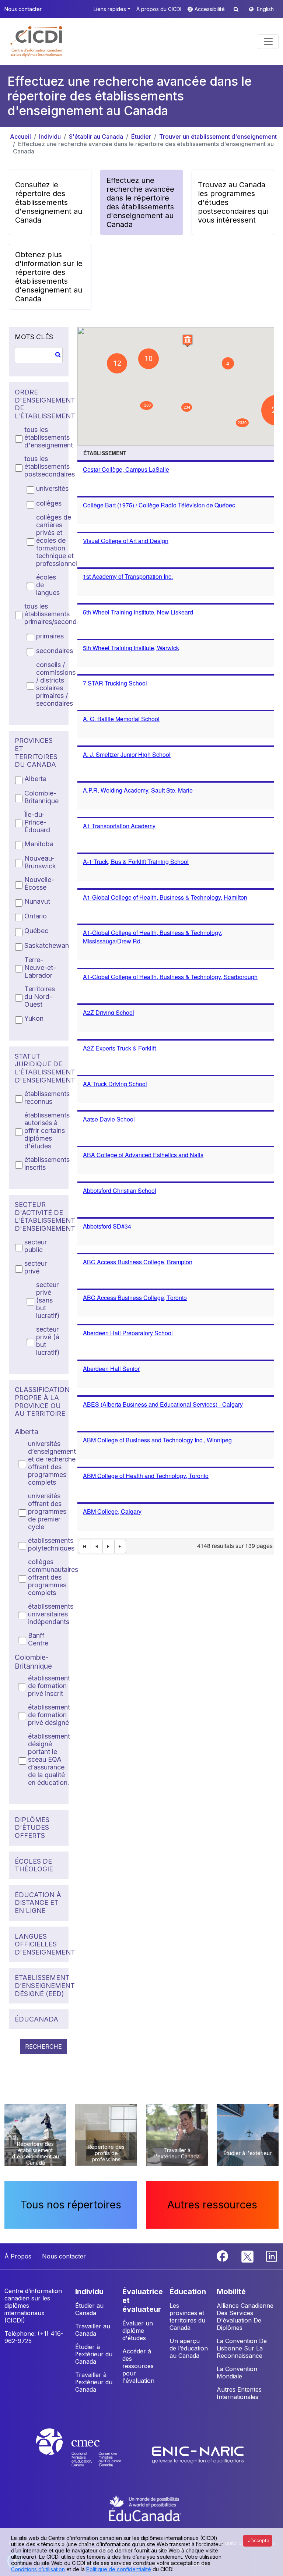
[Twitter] (248, 2256)
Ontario (36, 916)
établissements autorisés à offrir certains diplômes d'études (47, 1131)
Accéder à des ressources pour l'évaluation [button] (138, 2366)
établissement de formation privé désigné (49, 1715)
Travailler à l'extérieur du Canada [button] (94, 2382)
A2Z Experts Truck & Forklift (119, 1048)
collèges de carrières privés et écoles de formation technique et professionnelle (59, 540)
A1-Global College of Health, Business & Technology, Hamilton (165, 897)
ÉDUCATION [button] (188, 2292)
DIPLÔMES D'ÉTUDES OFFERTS (32, 1828)
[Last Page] (120, 1547)
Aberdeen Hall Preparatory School (128, 1333)
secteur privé (36, 1267)
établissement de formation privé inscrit (49, 1686)
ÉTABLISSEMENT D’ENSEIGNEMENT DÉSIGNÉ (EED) (39, 1985)
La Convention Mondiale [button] (237, 2373)
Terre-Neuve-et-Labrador (40, 968)
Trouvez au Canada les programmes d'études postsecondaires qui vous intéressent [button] (233, 202)
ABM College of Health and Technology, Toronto (146, 1476)
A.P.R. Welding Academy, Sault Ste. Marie (138, 790)
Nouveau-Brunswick (40, 862)
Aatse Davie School (109, 1119)
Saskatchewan (47, 945)
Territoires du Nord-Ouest (40, 997)
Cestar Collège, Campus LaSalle (126, 469)
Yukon (34, 1018)
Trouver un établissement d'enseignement (218, 137)
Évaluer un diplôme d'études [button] (138, 2331)
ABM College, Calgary (112, 1511)
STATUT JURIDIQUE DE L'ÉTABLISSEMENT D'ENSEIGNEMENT (39, 1068)
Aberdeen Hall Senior (111, 1369)
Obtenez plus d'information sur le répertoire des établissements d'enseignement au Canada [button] (49, 277)
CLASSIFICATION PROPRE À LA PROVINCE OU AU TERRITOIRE (39, 1402)
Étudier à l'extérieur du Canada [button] (94, 2354)
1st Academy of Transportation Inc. (128, 576)
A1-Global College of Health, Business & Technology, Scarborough (170, 977)
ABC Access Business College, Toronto (135, 1298)
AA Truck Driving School (115, 1084)
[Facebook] (223, 2256)
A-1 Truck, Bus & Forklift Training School (136, 862)
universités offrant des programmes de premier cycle (47, 1511)
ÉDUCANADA (36, 2019)
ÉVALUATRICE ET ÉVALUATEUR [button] (143, 2300)
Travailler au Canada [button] (93, 2330)
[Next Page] (109, 1547)
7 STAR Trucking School (115, 683)
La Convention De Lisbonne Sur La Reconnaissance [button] (242, 2348)
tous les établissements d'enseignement (49, 437)
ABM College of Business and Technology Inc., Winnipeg (157, 1440)
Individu (50, 137)
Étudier (141, 137)
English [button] (265, 9)
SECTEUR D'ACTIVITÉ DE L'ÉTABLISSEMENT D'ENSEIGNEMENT (39, 1216)
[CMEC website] (88, 2454)
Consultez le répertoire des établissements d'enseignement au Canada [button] (49, 202)
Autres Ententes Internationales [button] (239, 2393)
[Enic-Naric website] (198, 2454)
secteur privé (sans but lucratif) (48, 1300)
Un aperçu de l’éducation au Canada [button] (189, 2348)
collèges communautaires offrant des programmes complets (53, 1577)
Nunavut (37, 901)
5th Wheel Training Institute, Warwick (131, 648)
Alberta (35, 779)
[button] (37, 42)
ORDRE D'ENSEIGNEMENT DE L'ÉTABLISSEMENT (39, 404)
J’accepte (259, 2540)
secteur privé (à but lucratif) (48, 1341)
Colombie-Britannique (41, 797)
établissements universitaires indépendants (51, 1614)
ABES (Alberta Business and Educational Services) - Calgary (163, 1404)
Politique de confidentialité (119, 2569)
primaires (50, 636)
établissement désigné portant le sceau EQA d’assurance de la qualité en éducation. (49, 1759)
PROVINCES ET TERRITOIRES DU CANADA (36, 752)
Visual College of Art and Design (126, 541)
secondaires (55, 651)
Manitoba (39, 844)
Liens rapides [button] (110, 9)
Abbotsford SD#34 (107, 1226)
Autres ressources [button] (212, 2205)
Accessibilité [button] (210, 9)
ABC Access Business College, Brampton (138, 1262)
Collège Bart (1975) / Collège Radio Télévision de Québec (159, 505)
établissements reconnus (47, 1098)
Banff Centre (38, 1639)
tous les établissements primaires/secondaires (58, 614)
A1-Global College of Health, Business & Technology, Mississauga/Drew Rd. (153, 937)
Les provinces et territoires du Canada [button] (187, 2317)
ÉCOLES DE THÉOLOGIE (34, 1865)
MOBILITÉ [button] (231, 2292)
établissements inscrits (47, 1163)
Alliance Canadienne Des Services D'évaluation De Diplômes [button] (245, 2317)
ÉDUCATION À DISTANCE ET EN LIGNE (38, 1903)
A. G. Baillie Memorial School (121, 719)
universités (52, 488)
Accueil (20, 137)
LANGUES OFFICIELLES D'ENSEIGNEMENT (39, 1944)
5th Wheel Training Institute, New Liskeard (138, 612)
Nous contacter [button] (23, 9)
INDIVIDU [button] (89, 2292)
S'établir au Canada (96, 137)
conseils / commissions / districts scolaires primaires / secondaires (56, 684)
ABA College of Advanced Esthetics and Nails (143, 1155)
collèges (49, 503)
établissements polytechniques (51, 1544)
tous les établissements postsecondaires (50, 466)
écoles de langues (48, 585)
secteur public (36, 1246)
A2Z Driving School (109, 1012)
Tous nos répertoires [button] (71, 2205)
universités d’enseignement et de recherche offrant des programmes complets (52, 1463)
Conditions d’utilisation (38, 2569)
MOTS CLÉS (34, 337)
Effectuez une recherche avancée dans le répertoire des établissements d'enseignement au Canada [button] (140, 202)
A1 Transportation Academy (119, 826)
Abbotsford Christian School (120, 1190)
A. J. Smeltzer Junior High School (127, 754)
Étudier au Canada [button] (89, 2309)
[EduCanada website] (145, 2508)
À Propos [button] (18, 2256)
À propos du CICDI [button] (159, 9)
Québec (36, 931)
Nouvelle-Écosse (39, 883)
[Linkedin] (272, 2256)
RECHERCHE (43, 2047)
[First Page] (85, 1547)
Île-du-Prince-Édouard (37, 822)
